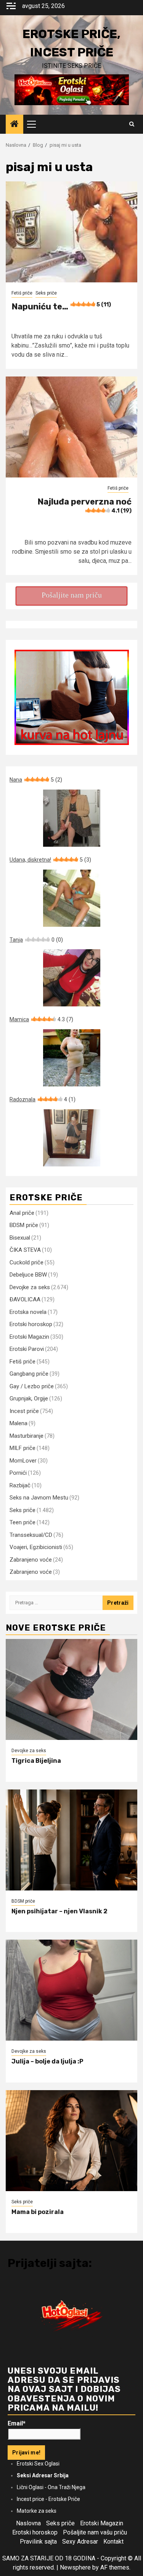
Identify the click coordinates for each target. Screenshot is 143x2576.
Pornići (18, 1473)
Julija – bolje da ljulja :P (47, 2061)
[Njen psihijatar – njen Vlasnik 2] (71, 1840)
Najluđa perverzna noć (84, 505)
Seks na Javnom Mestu (39, 1498)
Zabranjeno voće (31, 1560)
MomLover (23, 1461)
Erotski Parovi (27, 1349)
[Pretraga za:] (56, 1603)
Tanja (36, 940)
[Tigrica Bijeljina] (71, 1689)
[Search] (132, 124)
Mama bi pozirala (38, 2212)
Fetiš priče (22, 293)
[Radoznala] (71, 1138)
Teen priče (22, 1522)
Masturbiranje (27, 1436)
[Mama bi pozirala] (71, 2141)
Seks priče (46, 293)
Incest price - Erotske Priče (48, 2499)
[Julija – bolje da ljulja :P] (71, 1990)
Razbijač (20, 1485)
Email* (17, 2423)
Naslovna (28, 2523)
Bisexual (20, 1238)
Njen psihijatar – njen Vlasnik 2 (59, 1911)
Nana (36, 780)
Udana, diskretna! (50, 860)
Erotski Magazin (29, 1337)
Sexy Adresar (80, 2542)
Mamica (41, 1019)
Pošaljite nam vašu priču (95, 2532)
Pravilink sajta (38, 2542)
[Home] (14, 125)
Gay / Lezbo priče (32, 1386)
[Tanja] (71, 978)
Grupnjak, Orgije (29, 1399)
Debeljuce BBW (28, 1275)
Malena (18, 1423)
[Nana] (71, 818)
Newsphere (75, 2567)
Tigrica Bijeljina (36, 1761)
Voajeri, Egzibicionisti (36, 1547)
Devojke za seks (30, 1287)
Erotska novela (28, 1312)
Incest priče (24, 1411)
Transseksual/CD (31, 1535)
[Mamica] (71, 1058)
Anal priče (22, 1213)
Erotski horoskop (31, 1324)
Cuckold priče (27, 1262)
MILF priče (22, 1448)
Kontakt (113, 2542)
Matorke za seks (37, 2511)
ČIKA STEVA (25, 1250)
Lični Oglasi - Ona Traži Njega (51, 2487)
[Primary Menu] (35, 124)
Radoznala (43, 1099)
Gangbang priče (29, 1374)
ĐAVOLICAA (25, 1299)
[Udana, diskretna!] (71, 898)
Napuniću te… (61, 307)
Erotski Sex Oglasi (38, 2464)
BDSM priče (24, 1225)
